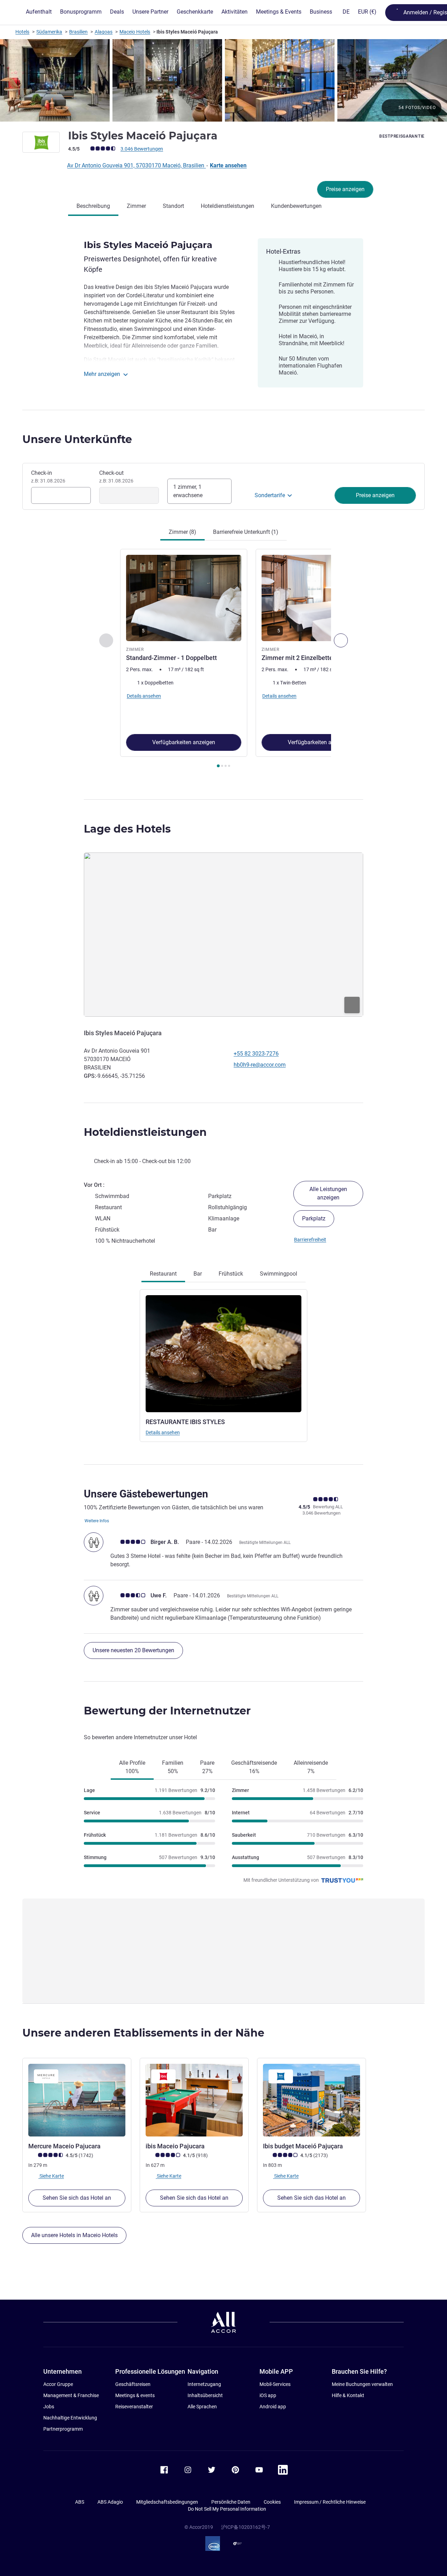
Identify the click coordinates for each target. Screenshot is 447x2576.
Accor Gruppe (58, 2384)
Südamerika (49, 32)
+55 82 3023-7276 (256, 1054)
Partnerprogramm (63, 2429)
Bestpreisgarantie (402, 136)
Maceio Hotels (135, 32)
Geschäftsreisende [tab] (254, 1767)
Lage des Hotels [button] (127, 829)
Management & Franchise (71, 2395)
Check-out (116, 477)
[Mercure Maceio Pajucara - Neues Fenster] (77, 2100)
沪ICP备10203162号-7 (246, 2527)
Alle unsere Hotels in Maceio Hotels (74, 2235)
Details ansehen (163, 1432)
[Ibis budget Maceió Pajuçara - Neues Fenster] (312, 2100)
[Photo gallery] (223, 80)
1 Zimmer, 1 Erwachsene (188, 491)
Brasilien (78, 32)
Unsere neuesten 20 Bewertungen (133, 1650)
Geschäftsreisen (133, 2384)
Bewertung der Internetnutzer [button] (167, 1711)
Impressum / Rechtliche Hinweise (330, 2502)
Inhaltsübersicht (205, 2395)
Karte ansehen (228, 165)
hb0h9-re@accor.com (260, 1065)
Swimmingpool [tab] (279, 1274)
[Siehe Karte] (223, 935)
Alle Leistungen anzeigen (328, 1193)
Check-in (48, 477)
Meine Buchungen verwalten (362, 2384)
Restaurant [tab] (163, 1274)
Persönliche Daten (231, 2502)
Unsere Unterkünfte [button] (77, 439)
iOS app (268, 2395)
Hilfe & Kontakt (348, 2395)
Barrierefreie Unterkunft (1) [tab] (246, 532)
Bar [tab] (198, 1274)
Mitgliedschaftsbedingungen (167, 2502)
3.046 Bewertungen (142, 149)
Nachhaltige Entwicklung (70, 2418)
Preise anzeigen (345, 189)
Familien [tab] (173, 1767)
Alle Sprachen (202, 2407)
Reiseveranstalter (134, 2407)
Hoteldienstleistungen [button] (145, 1132)
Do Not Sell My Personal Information (227, 2509)
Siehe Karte (51, 2176)
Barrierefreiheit (310, 1240)
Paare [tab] (207, 1767)
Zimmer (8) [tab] (182, 532)
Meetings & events (135, 2395)
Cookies (272, 2502)
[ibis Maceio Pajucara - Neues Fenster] (194, 2100)
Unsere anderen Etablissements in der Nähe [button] (143, 2033)
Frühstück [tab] (231, 1274)
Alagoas (104, 32)
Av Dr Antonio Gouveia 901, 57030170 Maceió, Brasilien (136, 165)
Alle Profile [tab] (132, 1767)
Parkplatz (314, 1218)
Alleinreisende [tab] (311, 1767)
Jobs (49, 2407)
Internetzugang (204, 2384)
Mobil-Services (275, 2384)
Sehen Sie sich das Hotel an (77, 2198)
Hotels (22, 32)
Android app (273, 2407)
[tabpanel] (223, 659)
